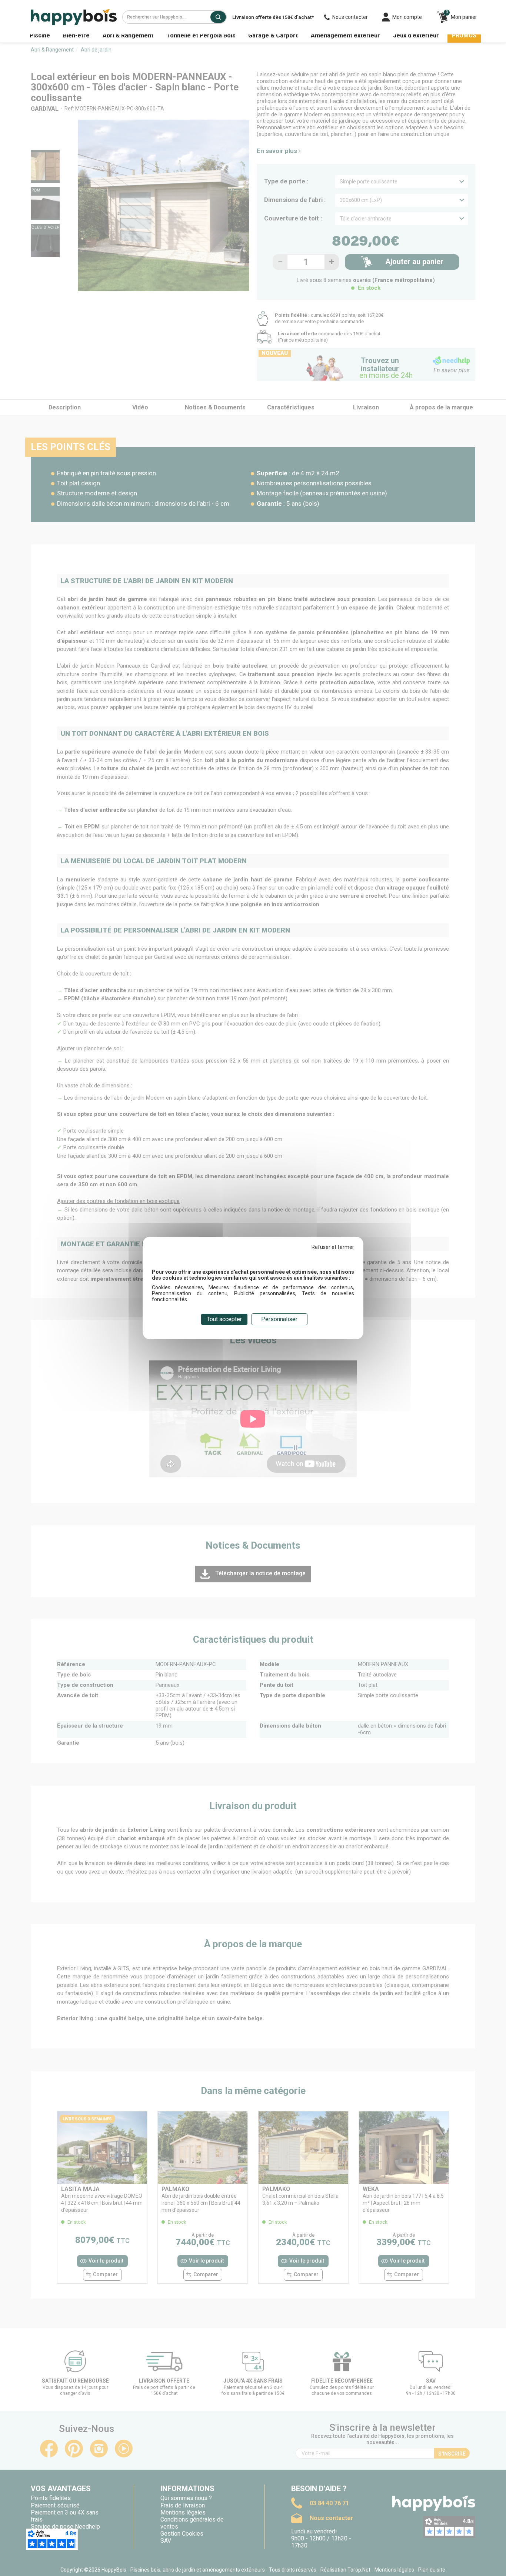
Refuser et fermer (333, 1247)
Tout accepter (224, 1319)
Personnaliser (279, 1319)
